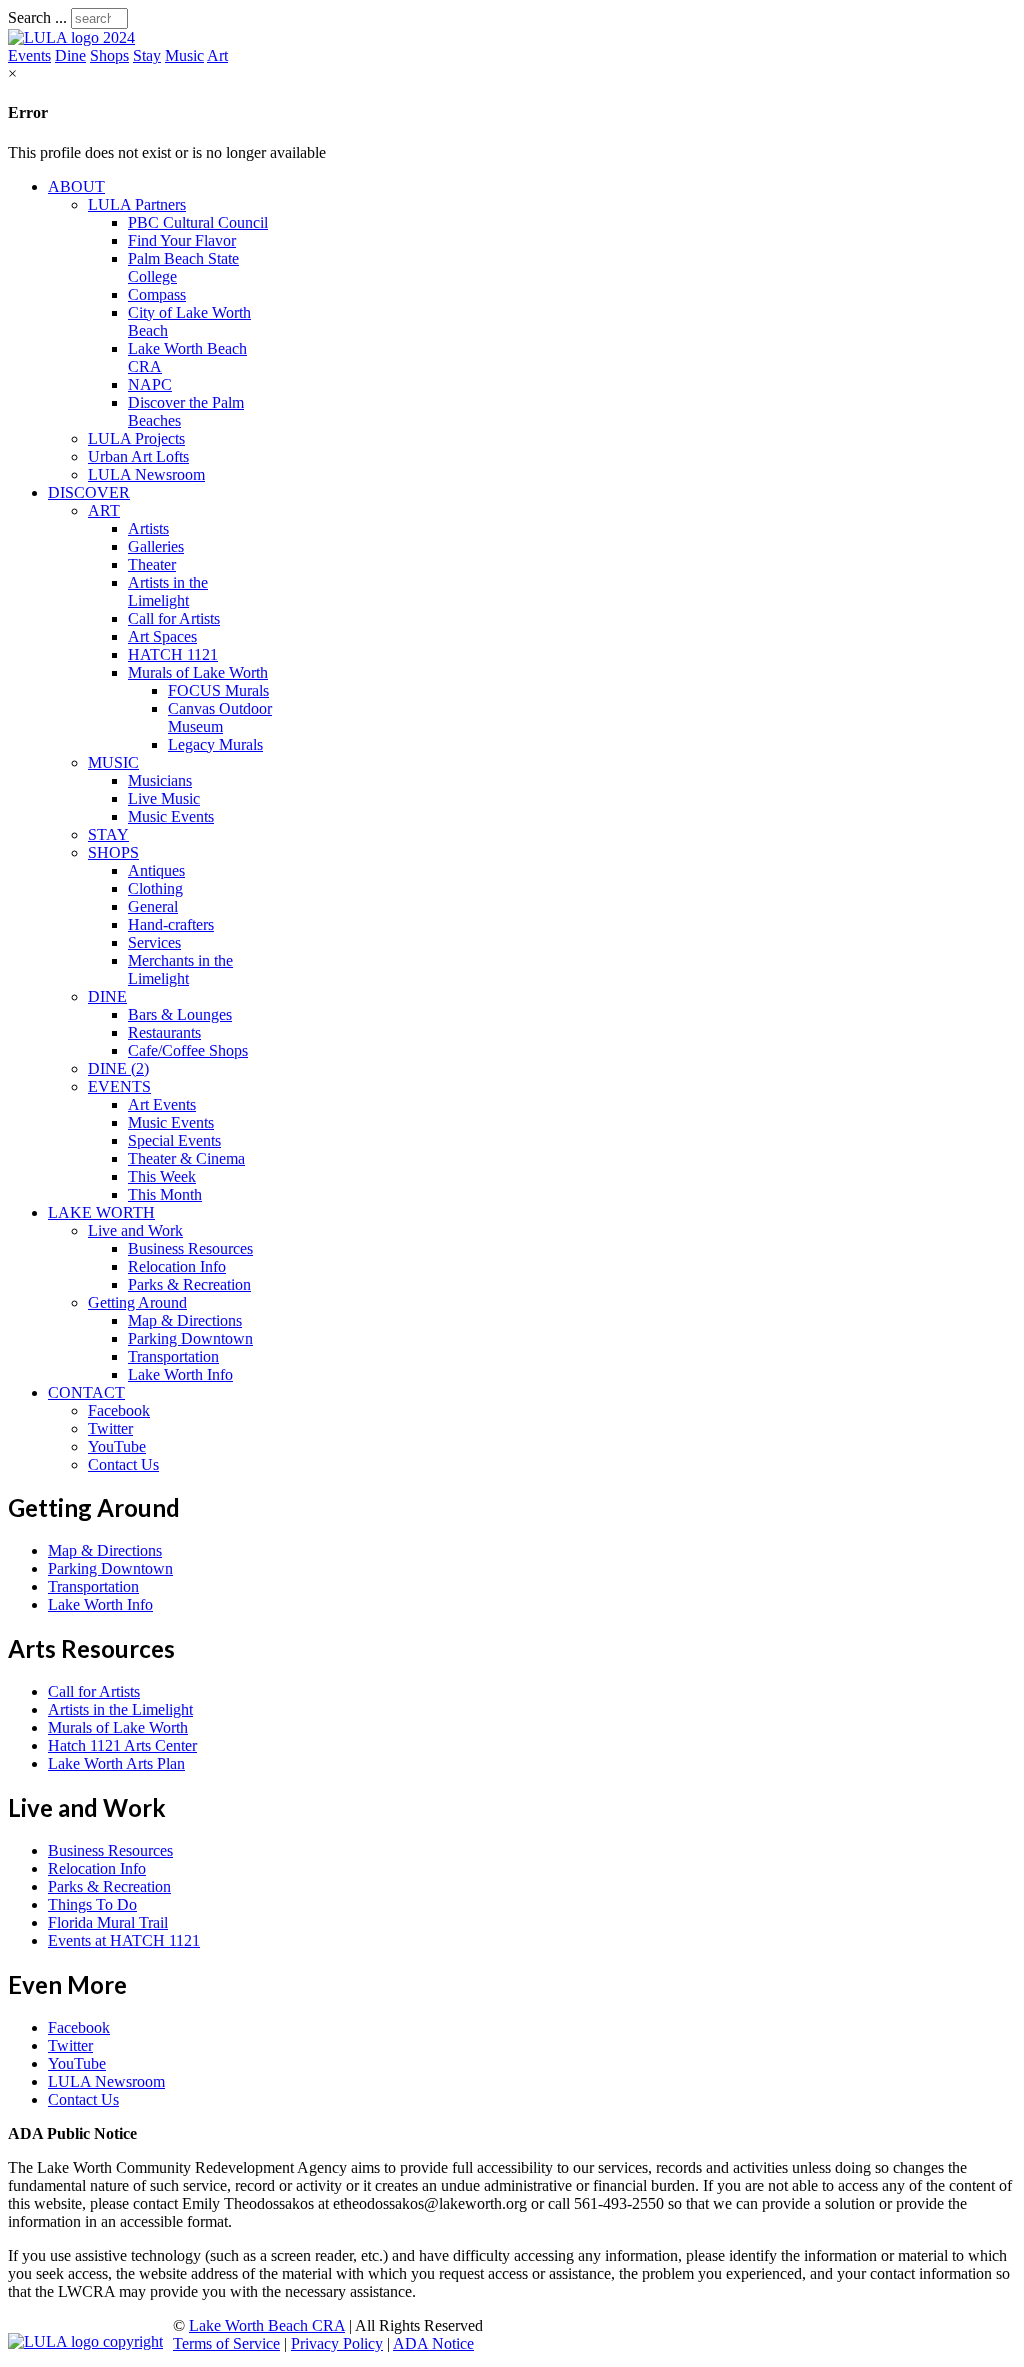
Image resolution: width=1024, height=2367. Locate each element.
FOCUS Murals (218, 690)
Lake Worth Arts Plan (116, 1763)
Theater (152, 564)
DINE (107, 996)
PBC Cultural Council (198, 222)
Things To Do (92, 1904)
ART (104, 510)
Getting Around (137, 1302)
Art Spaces (162, 636)
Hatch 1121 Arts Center (122, 1745)
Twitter (110, 1428)
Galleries (156, 546)
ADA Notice (433, 2343)
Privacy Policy (337, 2343)
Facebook (119, 1410)
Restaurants (164, 1032)
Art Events (162, 1104)
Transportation (173, 1356)
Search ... (37, 17)
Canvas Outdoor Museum (220, 717)
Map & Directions (185, 1320)
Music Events (171, 816)
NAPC (150, 384)
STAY (108, 834)
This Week (162, 1176)
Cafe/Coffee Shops (188, 1050)
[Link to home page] (71, 37)
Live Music (164, 798)
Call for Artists (174, 618)
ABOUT (76, 186)
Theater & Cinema (186, 1158)
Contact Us (123, 1464)
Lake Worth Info (180, 1374)
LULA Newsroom (146, 474)
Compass (157, 294)
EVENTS (119, 1086)
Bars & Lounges (180, 1014)
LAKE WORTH (101, 1212)
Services (154, 942)
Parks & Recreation (189, 1284)
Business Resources (190, 1248)
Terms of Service (226, 2343)
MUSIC (113, 762)
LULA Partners (137, 204)
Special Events (174, 1140)
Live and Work (135, 1230)
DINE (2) (118, 1068)
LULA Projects (136, 438)
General (153, 906)
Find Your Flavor (182, 240)
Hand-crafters (171, 924)
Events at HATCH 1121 (124, 1940)
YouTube (117, 1446)
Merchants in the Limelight (180, 969)
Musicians (160, 780)
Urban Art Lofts (138, 456)
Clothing (155, 888)
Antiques (156, 870)
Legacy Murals (215, 744)
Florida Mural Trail (108, 1922)
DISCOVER (89, 492)
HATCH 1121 (173, 654)
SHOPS (113, 852)
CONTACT (86, 1392)
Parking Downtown (190, 1338)
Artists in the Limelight (168, 591)
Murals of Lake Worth (198, 672)
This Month (165, 1194)
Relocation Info (177, 1266)
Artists (148, 528)
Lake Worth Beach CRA (267, 2325)
